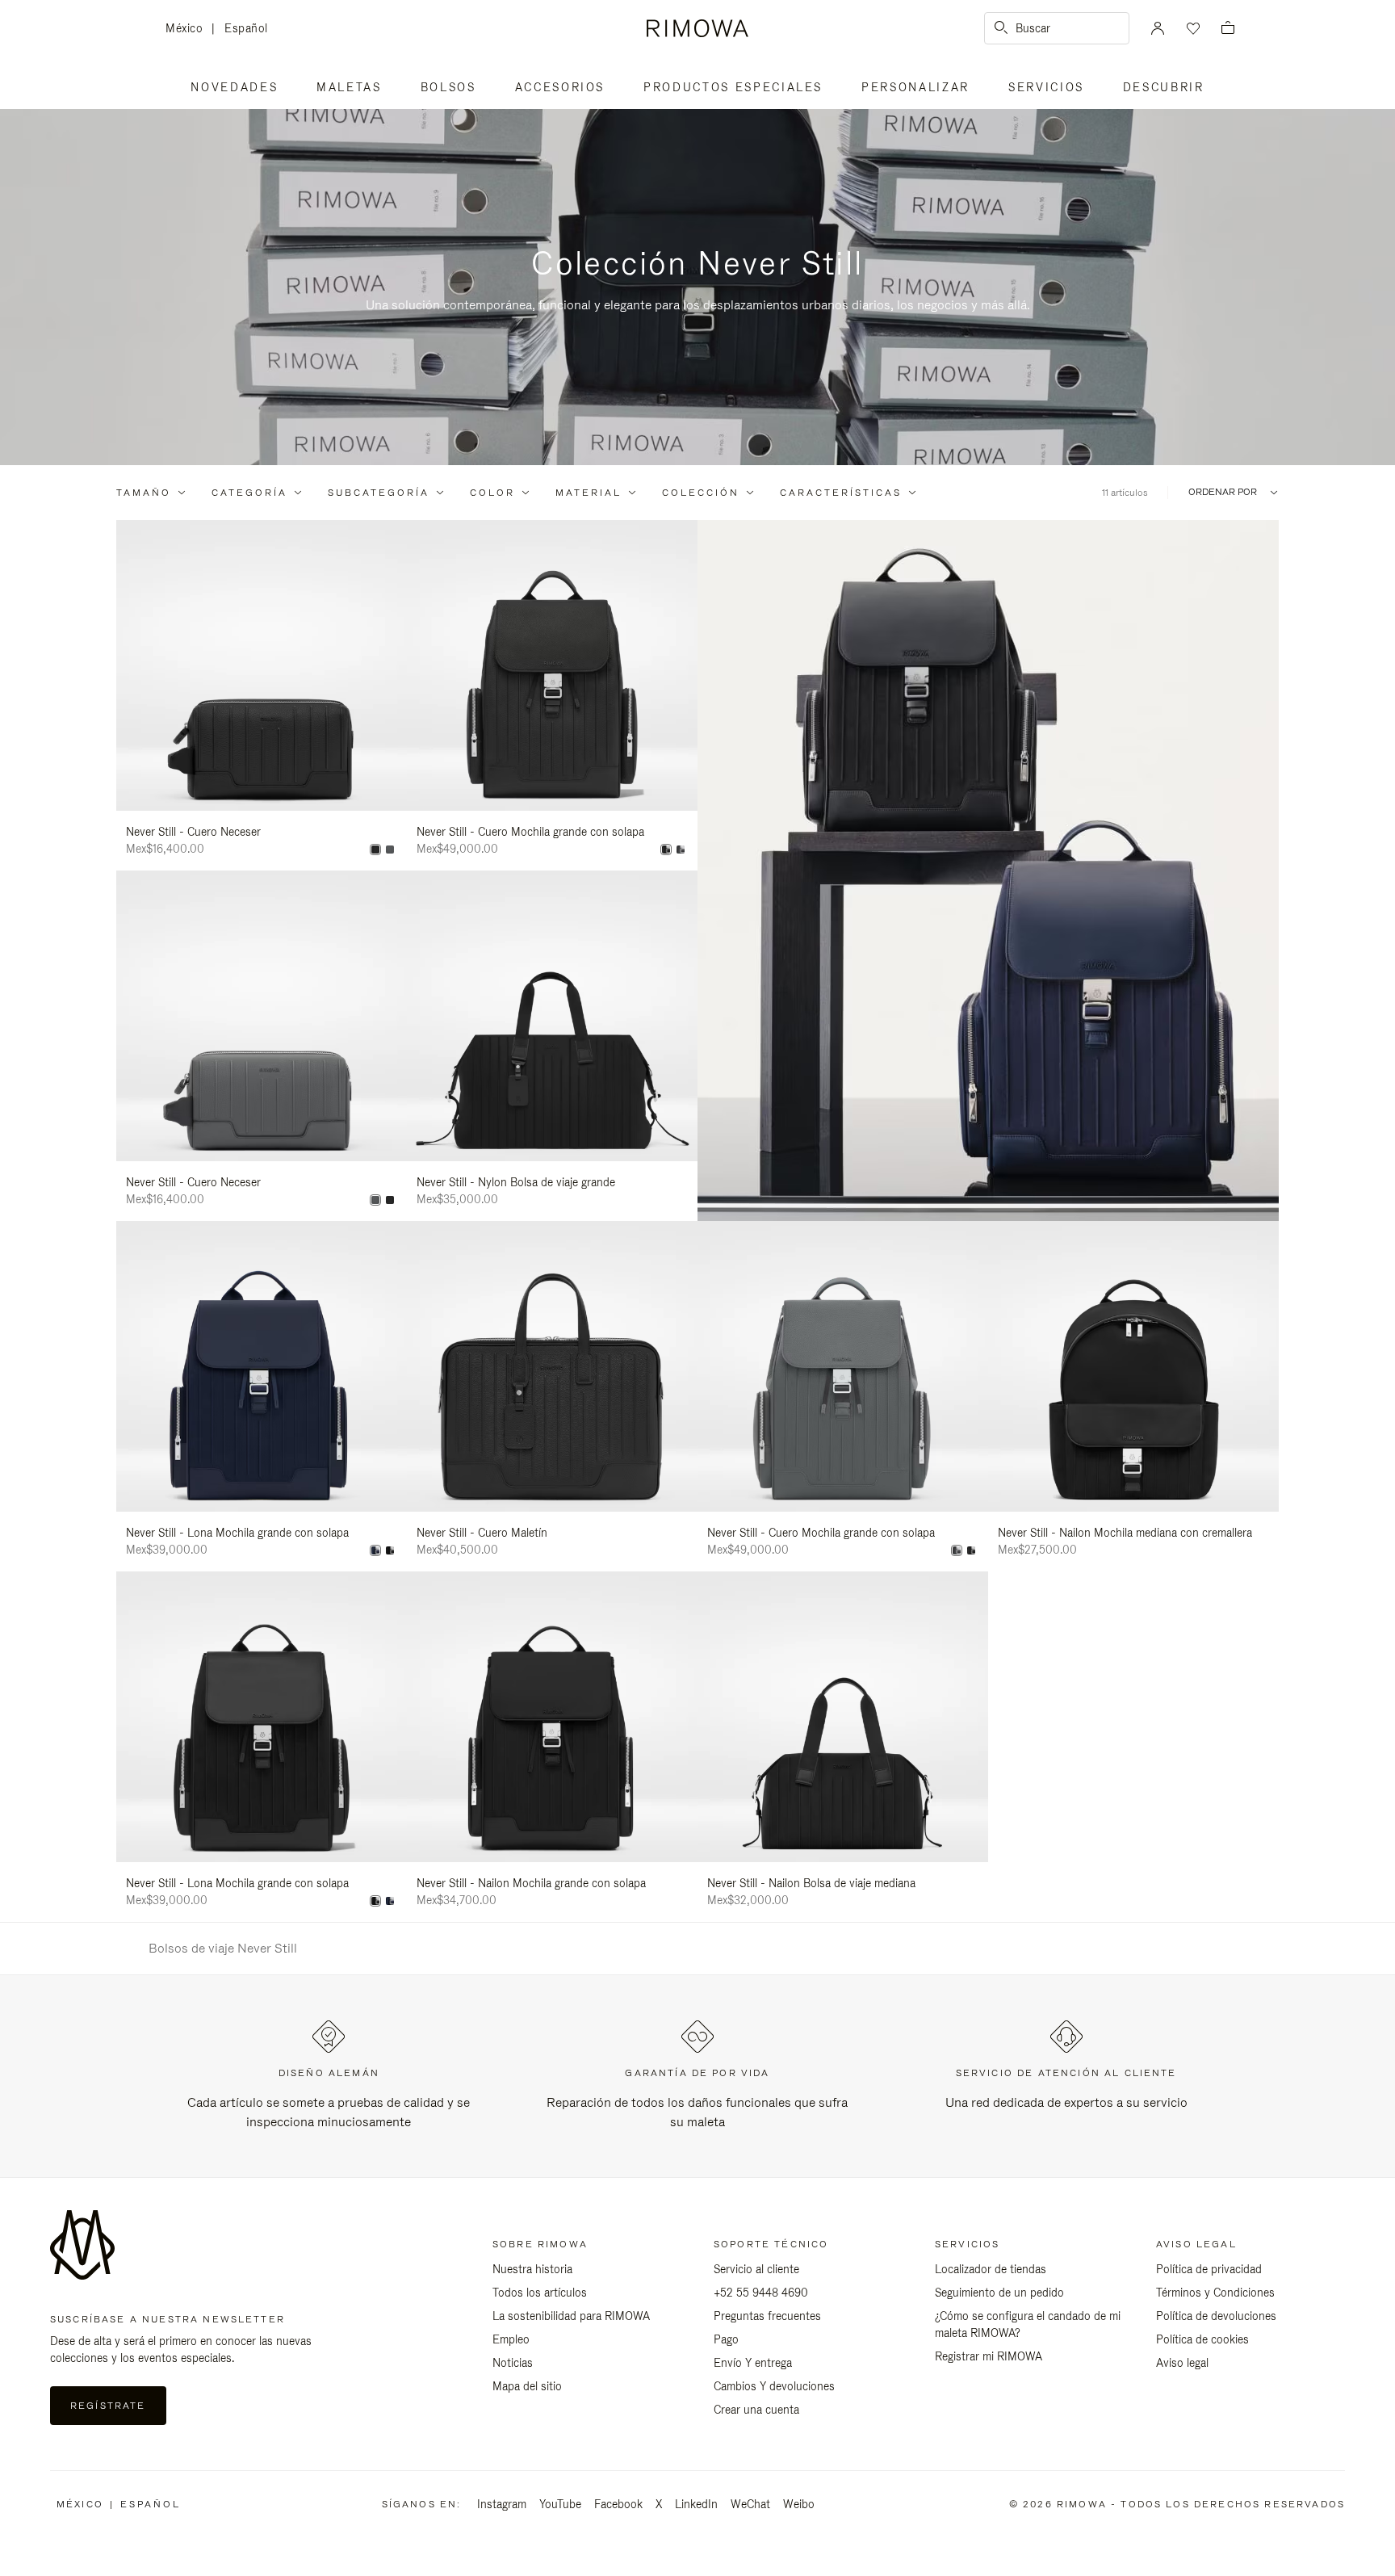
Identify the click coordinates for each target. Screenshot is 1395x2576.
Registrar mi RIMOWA (989, 2356)
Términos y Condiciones (1215, 2293)
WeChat (750, 2504)
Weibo (799, 2504)
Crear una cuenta (756, 2410)
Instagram (502, 2504)
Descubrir (1164, 87)
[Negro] (375, 850)
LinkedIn (696, 2504)
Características (841, 493)
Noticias (513, 2363)
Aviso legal (1182, 2363)
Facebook (618, 2504)
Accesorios (560, 87)
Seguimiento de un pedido (999, 2293)
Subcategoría (379, 493)
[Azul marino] (375, 1550)
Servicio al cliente (756, 2269)
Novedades (234, 87)
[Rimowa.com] (988, 871)
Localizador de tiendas (991, 2269)
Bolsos (448, 87)
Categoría (249, 493)
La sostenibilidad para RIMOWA (571, 2316)
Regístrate (108, 2406)
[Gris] (390, 850)
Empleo (511, 2339)
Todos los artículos (540, 2293)
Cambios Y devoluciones (774, 2386)
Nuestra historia (532, 2269)
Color (492, 493)
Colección (701, 493)
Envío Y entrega (753, 2363)
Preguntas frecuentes (767, 2316)
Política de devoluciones (1216, 2316)
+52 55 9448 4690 (761, 2293)
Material (589, 493)
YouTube (560, 2504)
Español (246, 28)
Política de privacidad (1209, 2269)
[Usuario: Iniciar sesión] (1158, 28)
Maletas (349, 87)
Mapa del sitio (527, 2386)
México (189, 29)
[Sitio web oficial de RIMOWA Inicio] (697, 28)
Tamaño (144, 493)
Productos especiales (733, 87)
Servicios (1046, 87)
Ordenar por (1223, 492)
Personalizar (915, 87)
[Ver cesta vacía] (1228, 29)
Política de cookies (1202, 2339)
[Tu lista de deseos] (1192, 28)
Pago (726, 2339)
